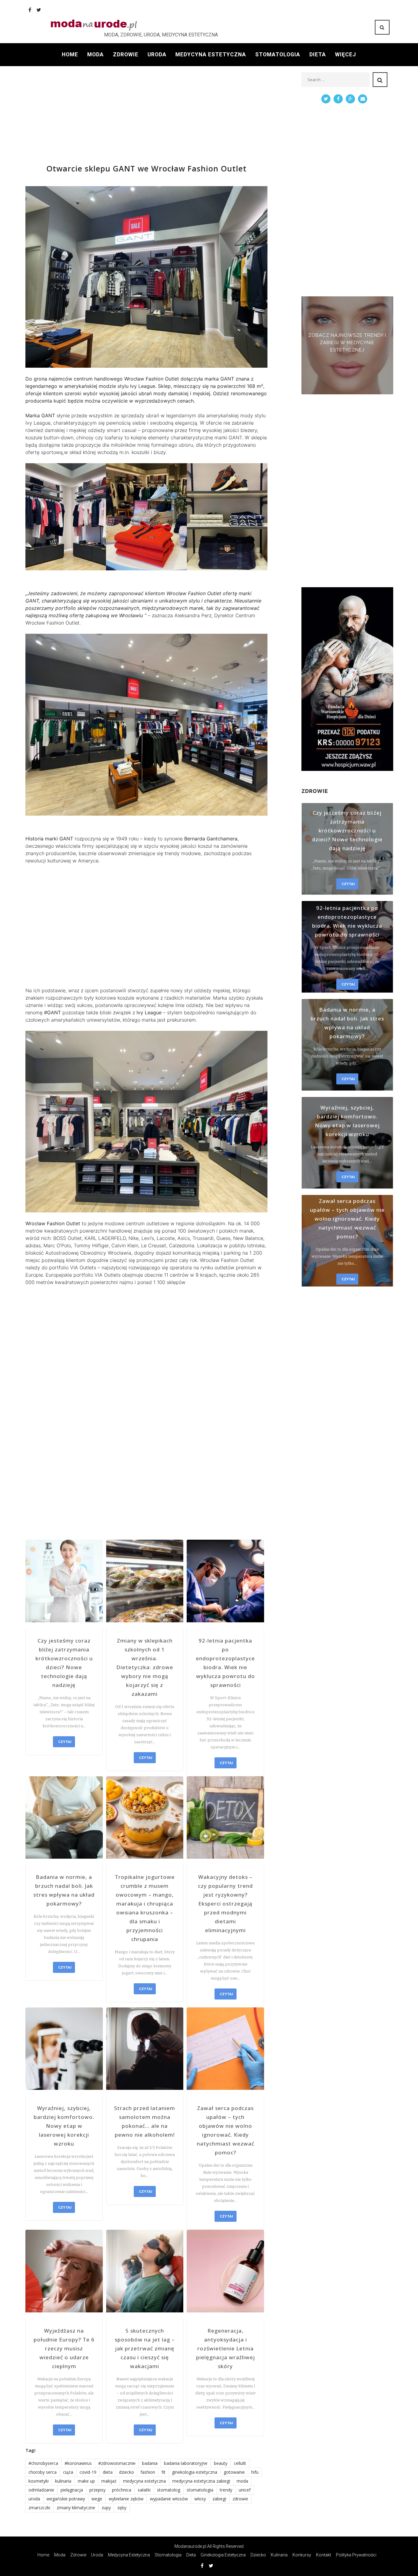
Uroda (157, 54)
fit (164, 2472)
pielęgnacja (72, 2490)
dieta (108, 2472)
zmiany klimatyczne (76, 2508)
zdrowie (240, 2499)
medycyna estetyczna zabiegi (201, 2481)
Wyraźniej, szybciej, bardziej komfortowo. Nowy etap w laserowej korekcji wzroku (64, 2126)
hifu (255, 2472)
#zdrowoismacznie (117, 2463)
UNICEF (245, 2490)
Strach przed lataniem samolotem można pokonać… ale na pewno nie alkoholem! (145, 2121)
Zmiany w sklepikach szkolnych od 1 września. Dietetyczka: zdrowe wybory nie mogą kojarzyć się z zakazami (145, 1667)
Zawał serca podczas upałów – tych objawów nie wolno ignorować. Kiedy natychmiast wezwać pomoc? (226, 2130)
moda (242, 2481)
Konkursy (302, 2555)
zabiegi (219, 2499)
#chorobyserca (43, 2463)
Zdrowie (126, 54)
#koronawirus (78, 2463)
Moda (95, 54)
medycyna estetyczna (144, 2481)
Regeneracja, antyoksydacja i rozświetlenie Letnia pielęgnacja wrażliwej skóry (226, 2348)
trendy (226, 2490)
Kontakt (324, 2555)
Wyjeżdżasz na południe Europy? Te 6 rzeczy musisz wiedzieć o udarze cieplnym (64, 2348)
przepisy (97, 2490)
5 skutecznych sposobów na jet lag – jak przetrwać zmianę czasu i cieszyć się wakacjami (145, 2348)
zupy (106, 2508)
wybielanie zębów (126, 2499)
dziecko (127, 2472)
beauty (221, 2463)
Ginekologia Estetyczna (223, 2555)
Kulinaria (279, 2555)
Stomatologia (278, 54)
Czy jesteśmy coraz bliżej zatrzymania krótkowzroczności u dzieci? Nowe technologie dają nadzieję (64, 1663)
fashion (148, 2472)
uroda (34, 2499)
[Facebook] (30, 10)
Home (70, 54)
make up (86, 2481)
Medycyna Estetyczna (211, 54)
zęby (122, 2508)
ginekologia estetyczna (195, 2472)
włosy (200, 2499)
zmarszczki (39, 2508)
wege (97, 2499)
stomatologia (200, 2490)
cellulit (240, 2463)
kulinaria (63, 2481)
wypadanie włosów (169, 2499)
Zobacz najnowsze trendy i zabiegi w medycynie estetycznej (347, 343)
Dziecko (258, 2555)
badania (150, 2463)
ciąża (68, 2472)
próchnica (122, 2490)
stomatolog (169, 2490)
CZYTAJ (65, 1742)
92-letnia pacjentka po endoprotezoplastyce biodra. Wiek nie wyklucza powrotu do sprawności (225, 1663)
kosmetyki (39, 2481)
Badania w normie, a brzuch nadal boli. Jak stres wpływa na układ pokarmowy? (64, 1890)
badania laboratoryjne (186, 2463)
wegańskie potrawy (66, 2499)
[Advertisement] (146, 115)
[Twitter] (39, 10)
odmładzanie (41, 2490)
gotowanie (234, 2472)
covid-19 (88, 2472)
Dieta (318, 54)
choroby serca (43, 2472)
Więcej (346, 54)
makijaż (109, 2481)
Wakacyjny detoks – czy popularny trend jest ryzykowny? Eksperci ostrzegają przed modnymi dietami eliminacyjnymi (225, 1904)
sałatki (144, 2490)
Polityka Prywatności (356, 2555)
